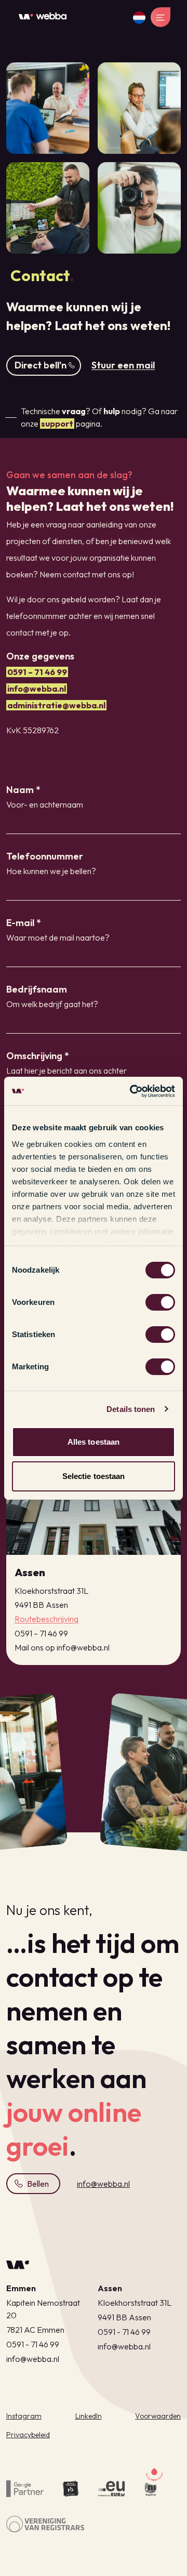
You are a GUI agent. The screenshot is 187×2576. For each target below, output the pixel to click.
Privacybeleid (28, 2435)
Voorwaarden (158, 2416)
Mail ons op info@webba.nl (62, 1647)
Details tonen (131, 1409)
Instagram (24, 2416)
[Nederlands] (139, 18)
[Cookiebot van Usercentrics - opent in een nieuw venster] (132, 1091)
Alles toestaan (94, 1442)
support (57, 424)
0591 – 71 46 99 (37, 672)
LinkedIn (89, 2416)
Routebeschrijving (46, 1619)
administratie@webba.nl (56, 705)
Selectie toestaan (94, 1476)
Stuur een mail (123, 365)
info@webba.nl (37, 689)
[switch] (160, 1302)
